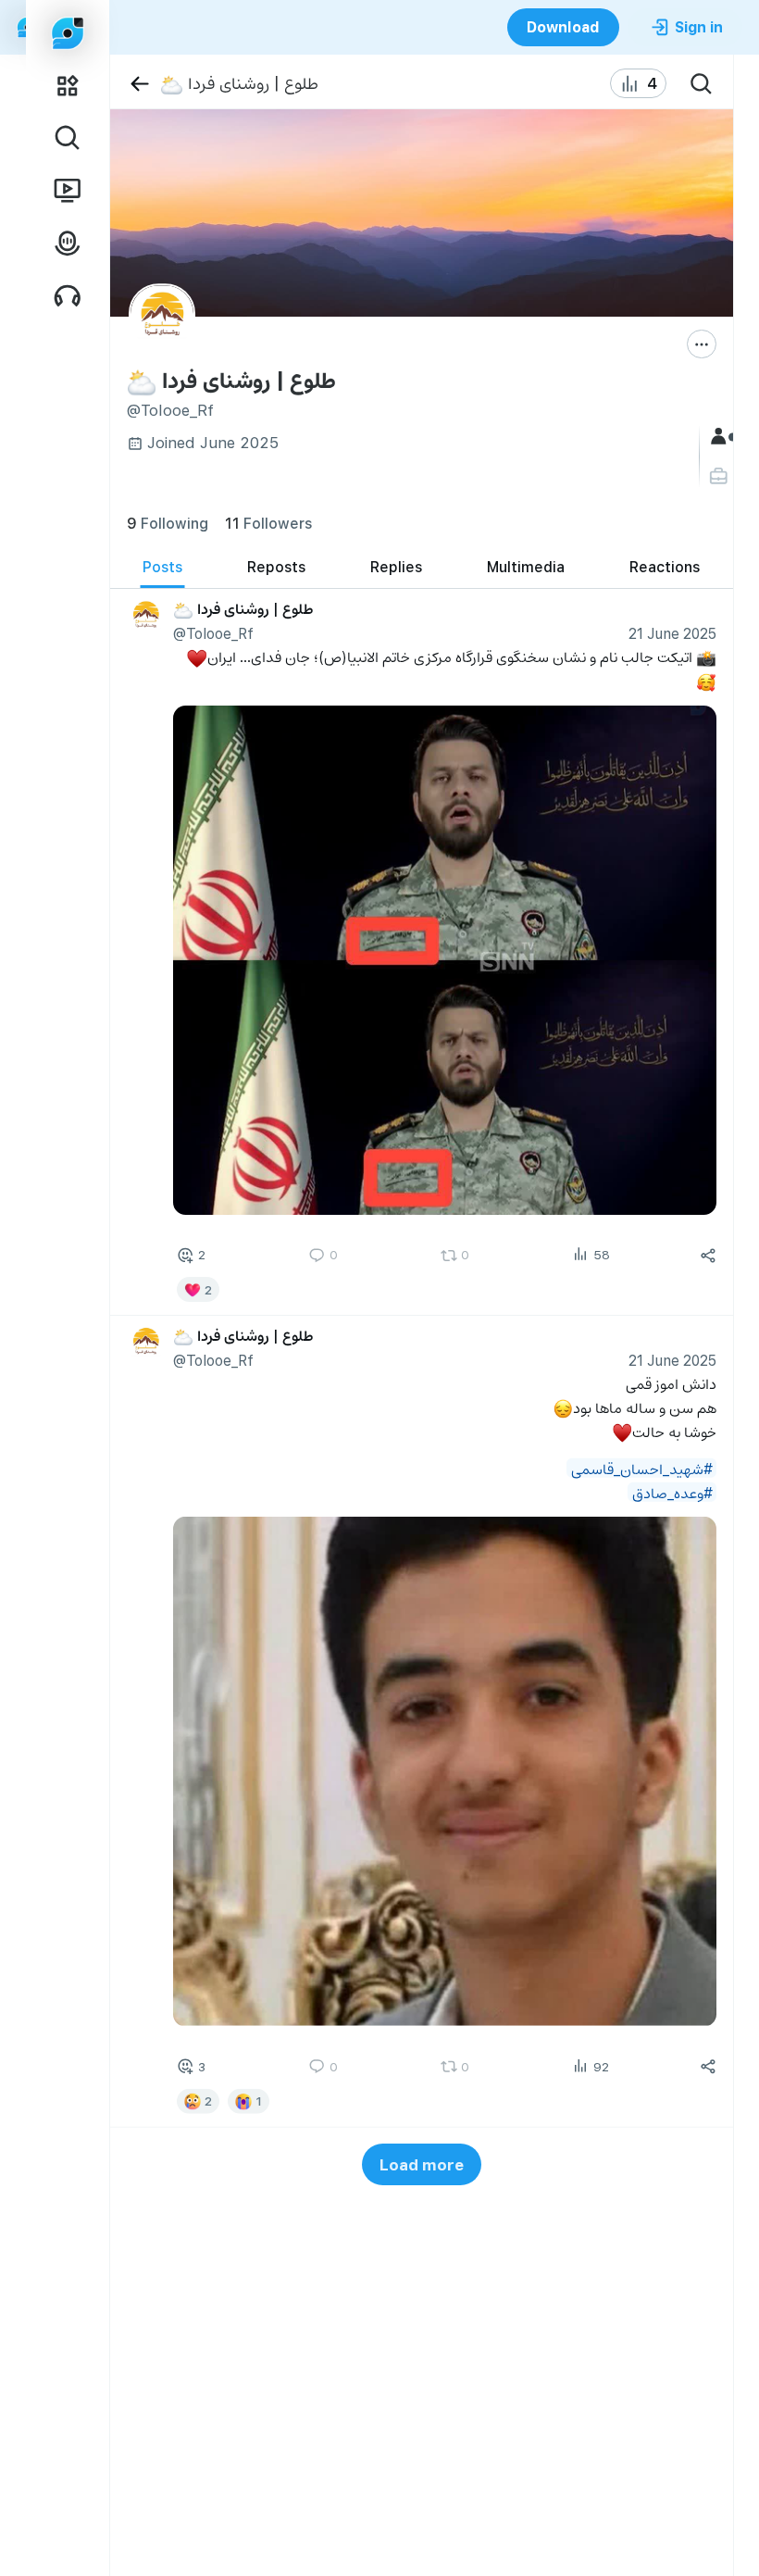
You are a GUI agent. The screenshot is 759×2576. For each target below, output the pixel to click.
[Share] (708, 1255)
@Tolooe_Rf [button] (212, 633)
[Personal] (721, 476)
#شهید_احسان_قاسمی (641, 1468)
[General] (721, 437)
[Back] (139, 84)
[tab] (162, 567)
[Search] (702, 83)
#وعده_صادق (672, 1492)
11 (268, 523)
